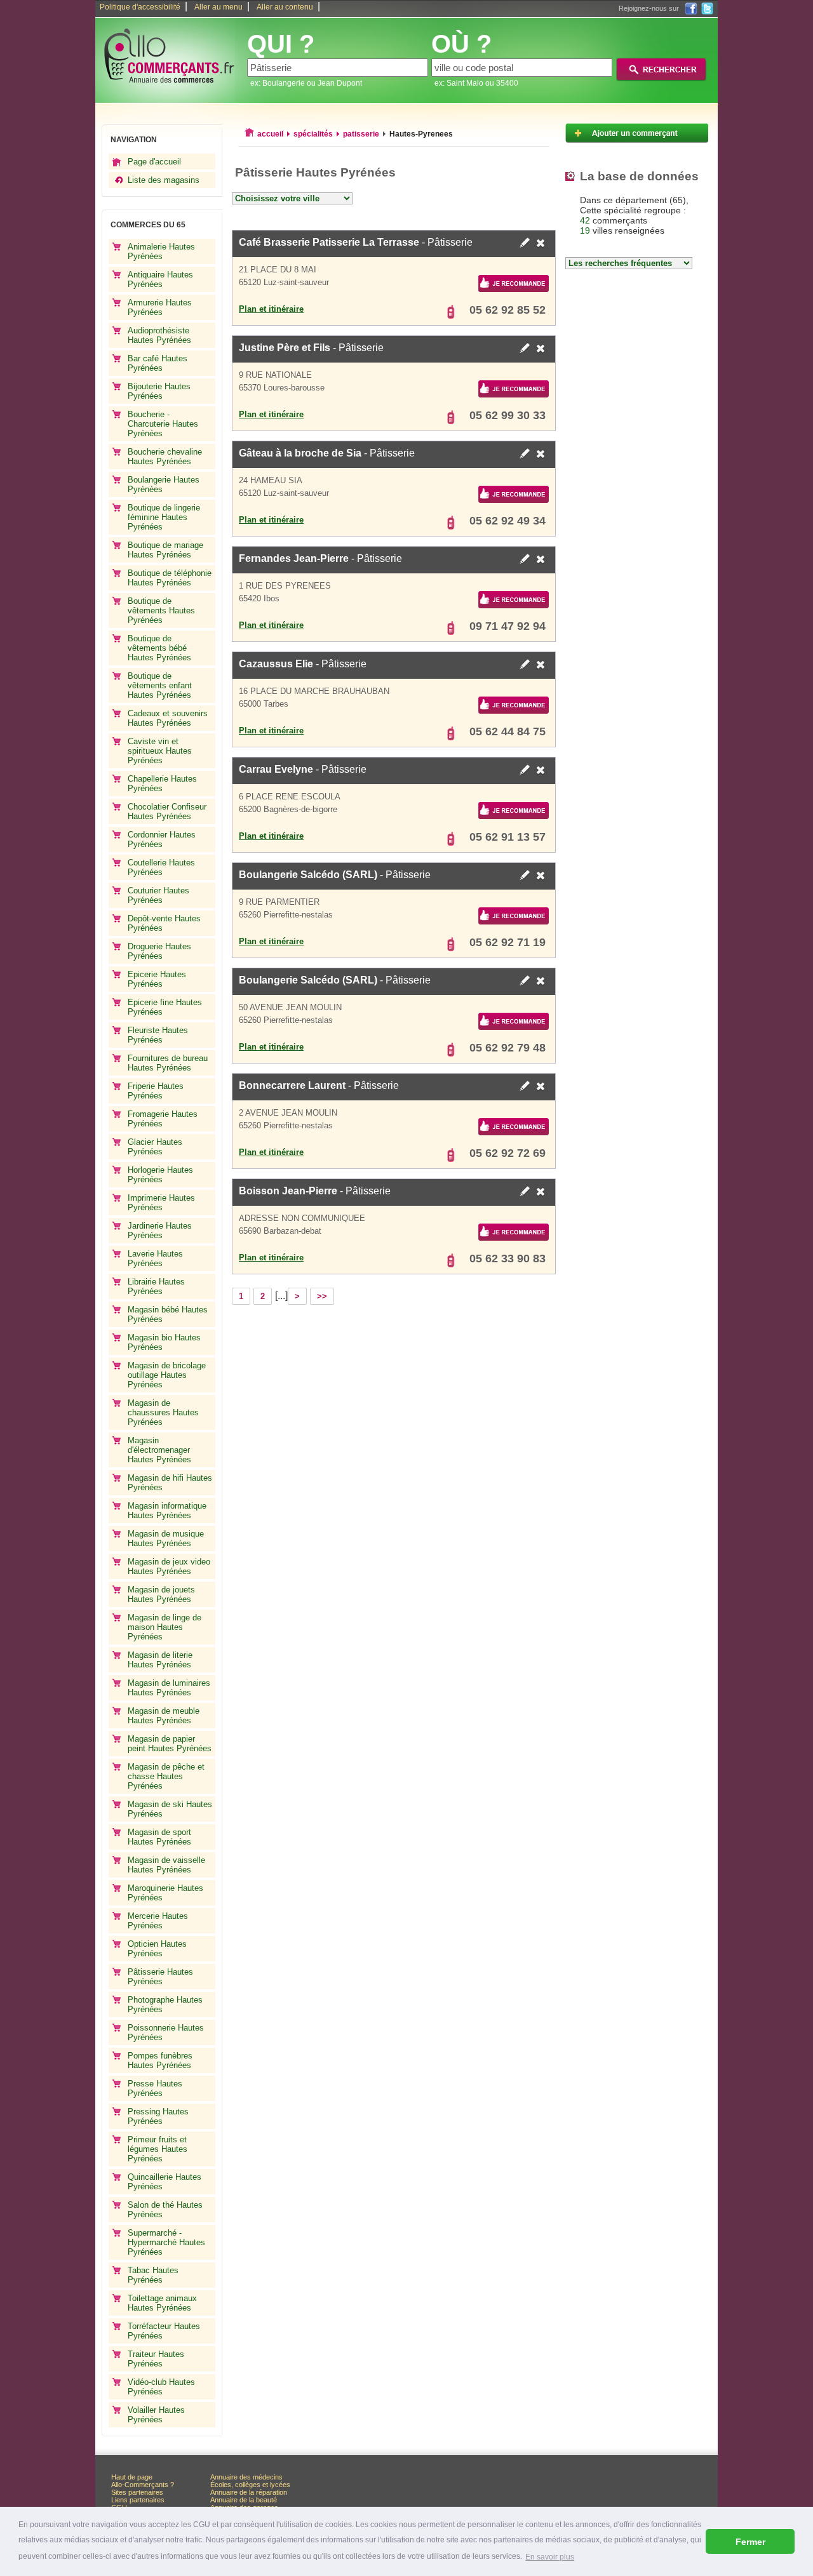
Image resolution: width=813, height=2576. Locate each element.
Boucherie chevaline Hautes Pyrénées (165, 457)
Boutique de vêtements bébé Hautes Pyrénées (159, 648)
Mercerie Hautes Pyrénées (158, 1921)
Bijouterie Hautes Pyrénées (159, 391)
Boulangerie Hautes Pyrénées (164, 484)
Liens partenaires (138, 2500)
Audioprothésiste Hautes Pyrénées (159, 335)
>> (322, 1296)
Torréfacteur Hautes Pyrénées (164, 2331)
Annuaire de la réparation (249, 2492)
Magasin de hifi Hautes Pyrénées (170, 1483)
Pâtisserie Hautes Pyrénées (160, 1977)
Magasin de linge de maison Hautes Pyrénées (165, 1627)
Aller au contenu (285, 7)
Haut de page (132, 2477)
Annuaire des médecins (246, 2477)
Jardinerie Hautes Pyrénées (160, 1231)
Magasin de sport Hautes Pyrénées (159, 1837)
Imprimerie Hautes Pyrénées (161, 1203)
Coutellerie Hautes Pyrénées (161, 867)
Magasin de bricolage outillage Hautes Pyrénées (167, 1375)
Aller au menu (218, 7)
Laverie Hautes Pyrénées (155, 1258)
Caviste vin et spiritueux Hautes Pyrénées (160, 751)
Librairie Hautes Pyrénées (156, 1286)
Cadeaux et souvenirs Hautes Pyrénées (168, 718)
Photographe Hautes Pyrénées (165, 2005)
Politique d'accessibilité (140, 7)
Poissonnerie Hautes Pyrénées (166, 2032)
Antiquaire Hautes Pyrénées (160, 279)
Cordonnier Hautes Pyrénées (162, 839)
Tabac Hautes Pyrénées (153, 2275)
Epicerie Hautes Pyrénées (157, 979)
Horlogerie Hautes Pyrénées (160, 1175)
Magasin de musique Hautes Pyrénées (166, 1538)
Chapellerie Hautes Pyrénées (162, 784)
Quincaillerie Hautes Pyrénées (165, 2182)
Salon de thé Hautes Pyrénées (165, 2210)
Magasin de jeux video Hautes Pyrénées (169, 1566)
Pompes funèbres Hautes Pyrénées (160, 2060)
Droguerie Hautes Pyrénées (159, 951)
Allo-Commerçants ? (143, 2485)
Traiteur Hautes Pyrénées (156, 2359)
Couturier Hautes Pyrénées (158, 895)
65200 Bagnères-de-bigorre (288, 809)
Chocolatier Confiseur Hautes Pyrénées (167, 811)
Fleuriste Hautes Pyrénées (158, 1035)
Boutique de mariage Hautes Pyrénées (165, 550)
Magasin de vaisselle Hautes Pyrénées (166, 1865)
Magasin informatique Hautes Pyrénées (167, 1511)
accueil (270, 134)
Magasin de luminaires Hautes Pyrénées (169, 1688)
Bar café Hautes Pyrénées (158, 363)
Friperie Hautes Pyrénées (156, 1091)
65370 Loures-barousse (282, 388)
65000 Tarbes (264, 704)
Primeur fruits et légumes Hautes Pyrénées (158, 2149)
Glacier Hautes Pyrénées (155, 1147)
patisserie (361, 134)
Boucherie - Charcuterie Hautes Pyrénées (163, 424)
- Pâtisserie (356, 242)
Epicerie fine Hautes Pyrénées (165, 1007)
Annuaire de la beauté (244, 2500)
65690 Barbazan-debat (280, 1231)
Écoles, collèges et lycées (250, 2485)
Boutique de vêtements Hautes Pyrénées (161, 611)
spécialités (313, 134)
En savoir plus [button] (550, 2557)
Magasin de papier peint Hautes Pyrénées (170, 1744)
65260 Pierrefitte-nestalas (286, 915)
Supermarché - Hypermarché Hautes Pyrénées (166, 2242)
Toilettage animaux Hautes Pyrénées (162, 2303)
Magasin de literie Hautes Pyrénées (160, 1660)
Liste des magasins (164, 180)
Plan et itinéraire (271, 309)
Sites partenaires (137, 2492)
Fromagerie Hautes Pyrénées (163, 1119)
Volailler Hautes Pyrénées (156, 2415)
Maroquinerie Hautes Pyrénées (165, 1893)
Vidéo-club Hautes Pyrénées (161, 2387)
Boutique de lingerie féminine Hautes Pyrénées (164, 517)
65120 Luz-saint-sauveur (284, 282)
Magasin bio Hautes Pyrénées (164, 1342)
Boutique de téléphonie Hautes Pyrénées (170, 578)
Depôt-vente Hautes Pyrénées (164, 923)
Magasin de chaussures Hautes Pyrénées (163, 1412)
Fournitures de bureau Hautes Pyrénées (168, 1063)
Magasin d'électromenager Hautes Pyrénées (159, 1450)
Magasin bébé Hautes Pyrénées (168, 1314)
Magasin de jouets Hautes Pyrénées (161, 1594)
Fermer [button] (750, 2542)
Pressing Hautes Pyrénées (158, 2116)
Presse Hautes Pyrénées (155, 2088)
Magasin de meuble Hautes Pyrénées (164, 1716)
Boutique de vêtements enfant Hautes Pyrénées (160, 685)
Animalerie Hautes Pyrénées (161, 251)
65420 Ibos (259, 598)
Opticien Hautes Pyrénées (157, 1949)
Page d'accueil (154, 162)
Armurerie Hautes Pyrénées (160, 307)
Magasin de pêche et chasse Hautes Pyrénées (166, 1776)
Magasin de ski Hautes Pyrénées (170, 1809)
